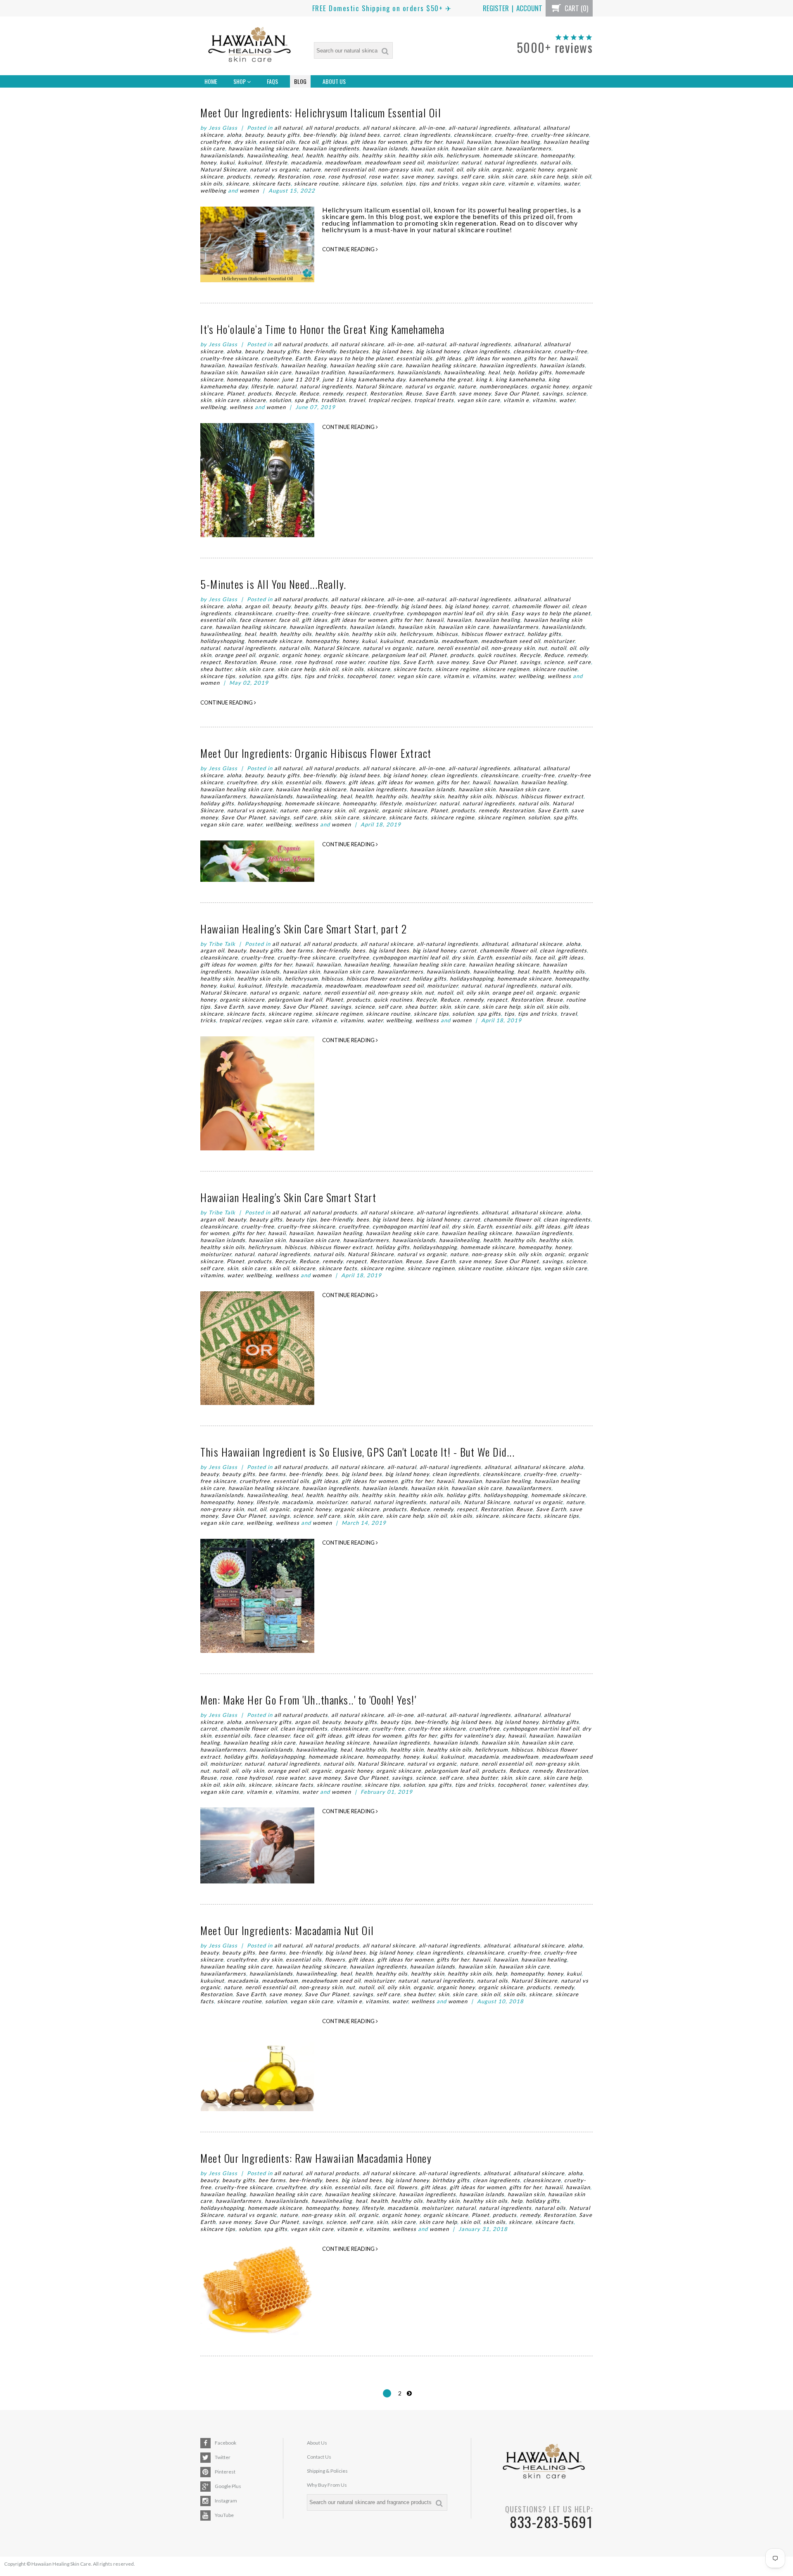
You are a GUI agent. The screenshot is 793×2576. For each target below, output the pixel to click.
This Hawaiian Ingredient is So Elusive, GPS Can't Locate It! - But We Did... (357, 1452)
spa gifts (306, 400)
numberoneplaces (503, 386)
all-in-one (432, 128)
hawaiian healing (517, 142)
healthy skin (379, 155)
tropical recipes (390, 400)
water (572, 183)
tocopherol (362, 676)
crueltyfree (216, 142)
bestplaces (354, 351)
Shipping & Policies (327, 2471)
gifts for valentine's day (472, 1736)
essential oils (277, 142)
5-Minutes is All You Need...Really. (273, 584)
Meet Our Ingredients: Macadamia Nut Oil (287, 1930)
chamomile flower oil (540, 606)
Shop (240, 81)
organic (502, 169)
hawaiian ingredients (331, 148)
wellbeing (213, 190)
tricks (208, 1020)
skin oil (581, 176)
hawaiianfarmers (528, 148)
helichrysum (463, 155)
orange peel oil (235, 655)
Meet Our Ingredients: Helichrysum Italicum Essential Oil (321, 113)
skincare (237, 183)
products (239, 176)
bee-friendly (320, 135)
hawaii (455, 142)
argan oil (257, 606)
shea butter (216, 669)
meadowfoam (343, 162)
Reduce (309, 393)
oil (460, 169)
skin (493, 176)
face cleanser (258, 620)
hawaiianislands (222, 155)
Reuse (414, 393)
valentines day (568, 1785)
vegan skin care (483, 183)
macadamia (306, 162)
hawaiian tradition (320, 372)
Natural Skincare (223, 169)
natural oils (556, 162)
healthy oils (343, 155)
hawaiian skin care (477, 148)
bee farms (299, 950)
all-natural (432, 344)
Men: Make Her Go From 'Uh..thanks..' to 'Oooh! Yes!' (308, 1700)
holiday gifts (535, 372)
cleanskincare (473, 135)
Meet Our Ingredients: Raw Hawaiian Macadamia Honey (316, 2158)
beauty (254, 135)
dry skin (245, 142)
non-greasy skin (400, 169)
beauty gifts (283, 135)
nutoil (445, 169)
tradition (333, 400)
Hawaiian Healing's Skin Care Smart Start (288, 1197)
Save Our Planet (517, 393)
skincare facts (272, 183)
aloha (234, 135)
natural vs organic (275, 169)
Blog (300, 81)
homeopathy (557, 155)
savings (447, 176)
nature (312, 169)
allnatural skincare (537, 944)
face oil (309, 142)
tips (411, 183)
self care (473, 176)
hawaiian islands (385, 148)
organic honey (535, 169)
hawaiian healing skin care (366, 365)
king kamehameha (520, 379)
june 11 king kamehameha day (364, 379)
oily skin (478, 169)
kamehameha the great (441, 379)
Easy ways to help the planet (354, 358)
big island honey (438, 351)
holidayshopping (222, 641)
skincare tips (360, 183)
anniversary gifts (268, 1722)
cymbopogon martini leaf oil (445, 613)
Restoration (294, 176)
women (249, 190)
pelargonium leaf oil (399, 655)
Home (211, 81)
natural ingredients (511, 162)
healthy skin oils (421, 155)
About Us (334, 81)
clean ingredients (427, 135)
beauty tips (346, 606)
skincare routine (316, 183)
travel (357, 400)
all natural (288, 128)
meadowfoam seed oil (394, 162)
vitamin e (521, 183)
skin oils (211, 183)
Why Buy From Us (327, 2485)
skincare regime (457, 669)
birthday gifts (560, 1722)
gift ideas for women (379, 142)
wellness (241, 407)
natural (471, 162)
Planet (236, 393)
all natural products (332, 128)
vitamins (549, 183)
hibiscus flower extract (493, 634)
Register (496, 8)
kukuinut (250, 162)
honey (208, 162)
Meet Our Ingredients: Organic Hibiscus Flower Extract (316, 753)
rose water (383, 176)
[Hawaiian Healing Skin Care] (249, 46)
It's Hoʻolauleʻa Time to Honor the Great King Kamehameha (322, 329)
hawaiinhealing (267, 155)
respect (356, 393)
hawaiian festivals (253, 365)
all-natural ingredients (479, 128)
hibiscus (447, 634)
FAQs (272, 81)
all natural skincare (389, 128)
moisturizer (443, 162)
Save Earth (440, 393)
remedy (264, 176)
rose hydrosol (347, 176)
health (315, 155)
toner (387, 676)
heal (297, 155)
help (509, 372)
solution (391, 183)
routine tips (384, 662)
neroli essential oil (349, 169)
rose (319, 176)
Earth (303, 358)
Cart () (576, 8)
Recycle (286, 393)
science (576, 393)
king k (484, 379)
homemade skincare (510, 155)
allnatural (527, 128)
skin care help (549, 176)
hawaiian (479, 142)
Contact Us (319, 2457)
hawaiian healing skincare (264, 148)
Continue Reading (349, 249)
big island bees (360, 135)
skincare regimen (506, 669)
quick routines (497, 655)
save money (418, 176)
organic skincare (346, 655)
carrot (392, 135)
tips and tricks (439, 183)
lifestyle (276, 162)
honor (271, 379)
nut (430, 169)
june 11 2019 (301, 379)
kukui (227, 162)
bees (359, 950)
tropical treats (434, 400)
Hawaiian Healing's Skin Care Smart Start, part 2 (304, 929)
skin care (515, 176)
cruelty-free (511, 135)
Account (529, 8)
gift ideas (335, 142)
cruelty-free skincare (560, 135)
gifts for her (426, 142)
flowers (335, 782)
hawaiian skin (430, 148)
